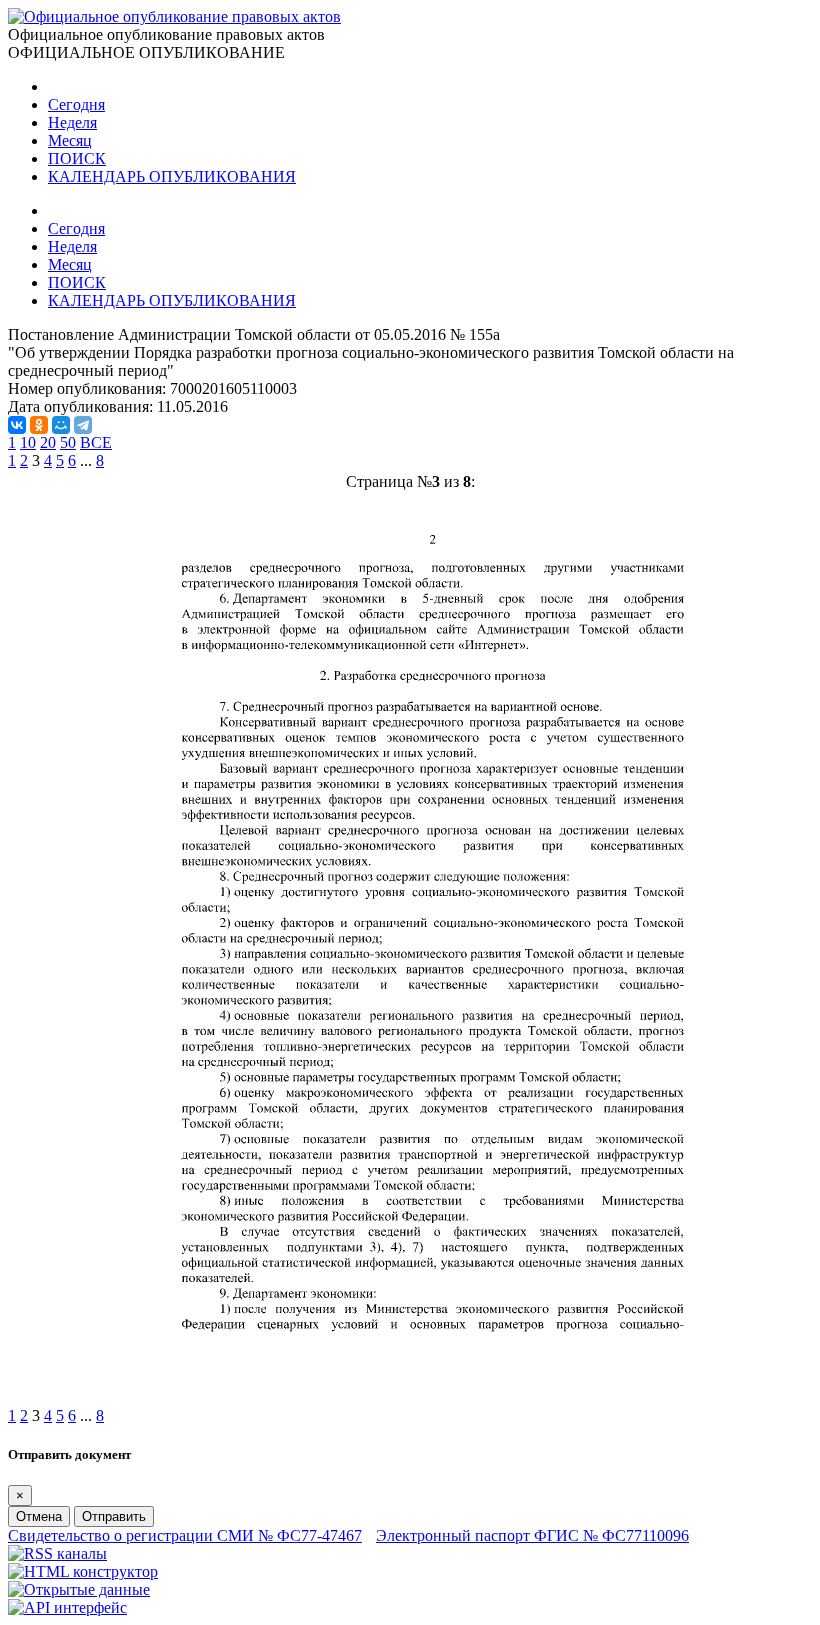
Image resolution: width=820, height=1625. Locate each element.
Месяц (70, 140)
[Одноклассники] (39, 425)
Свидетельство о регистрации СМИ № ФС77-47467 (185, 1535)
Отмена (39, 1516)
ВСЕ (96, 442)
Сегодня (76, 104)
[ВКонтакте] (17, 425)
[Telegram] (83, 425)
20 (48, 442)
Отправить (114, 1516)
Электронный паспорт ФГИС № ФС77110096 (532, 1535)
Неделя (72, 122)
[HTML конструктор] (83, 1571)
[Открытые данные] (79, 1589)
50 (68, 442)
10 (28, 442)
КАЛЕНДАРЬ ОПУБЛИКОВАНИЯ (172, 176)
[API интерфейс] (67, 1607)
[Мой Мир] (61, 425)
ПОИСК (77, 158)
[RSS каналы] (57, 1553)
